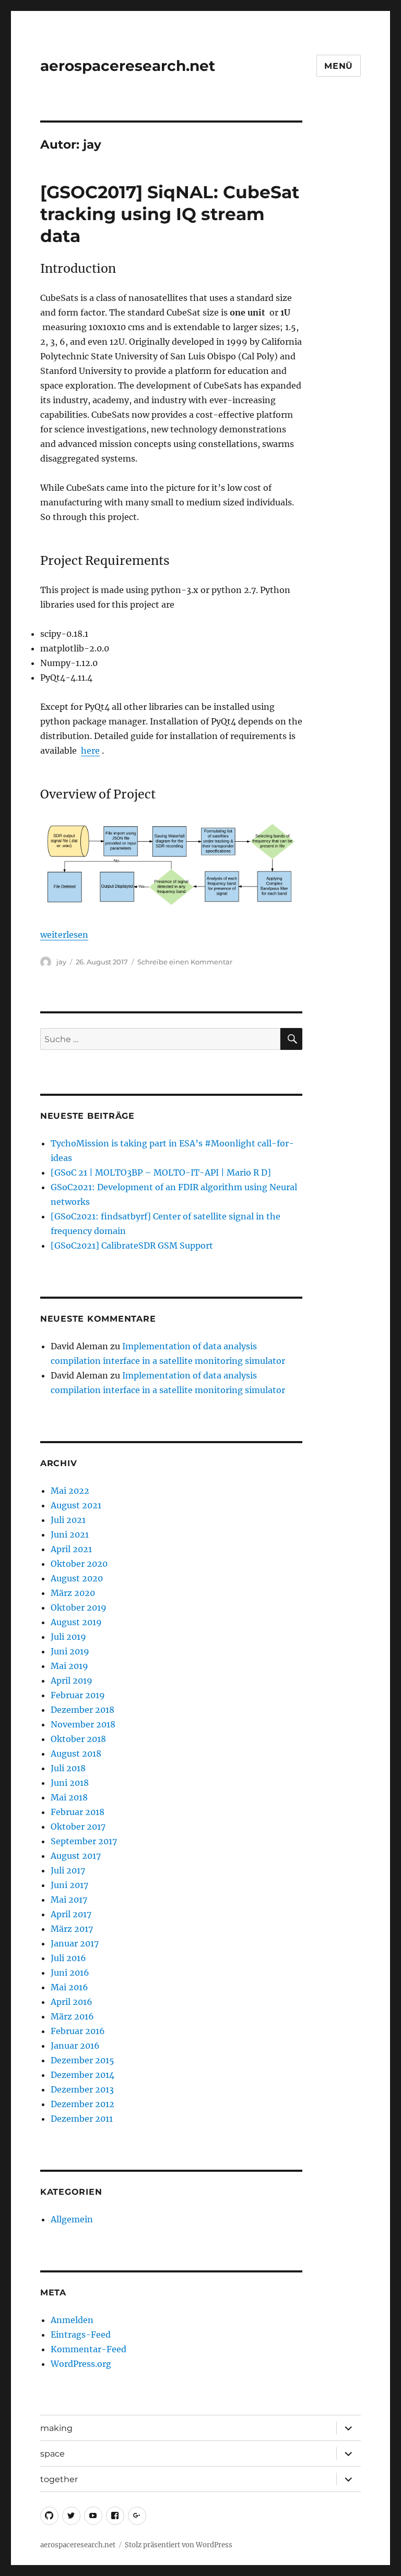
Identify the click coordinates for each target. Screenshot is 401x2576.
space (52, 2454)
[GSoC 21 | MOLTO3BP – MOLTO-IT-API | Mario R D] (161, 1172)
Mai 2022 (70, 1491)
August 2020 (77, 1578)
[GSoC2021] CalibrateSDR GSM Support (132, 1245)
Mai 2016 (69, 1987)
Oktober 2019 (79, 1607)
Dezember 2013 (82, 2089)
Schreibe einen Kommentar (185, 962)
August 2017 (76, 1856)
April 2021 (71, 1549)
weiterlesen (64, 935)
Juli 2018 (68, 1768)
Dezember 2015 (82, 2060)
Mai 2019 (69, 1666)
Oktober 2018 (78, 1739)
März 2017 (72, 1929)
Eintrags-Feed (81, 2335)
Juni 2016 (70, 1973)
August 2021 (76, 1505)
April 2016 (72, 2002)
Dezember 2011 (82, 2119)
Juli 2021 (68, 1520)
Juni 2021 (70, 1534)
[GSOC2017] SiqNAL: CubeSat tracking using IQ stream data (170, 214)
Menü (339, 66)
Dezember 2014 (82, 2075)
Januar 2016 (75, 2046)
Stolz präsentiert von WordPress (179, 2545)
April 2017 (71, 1914)
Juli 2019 (68, 1637)
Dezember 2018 (82, 1710)
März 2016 (72, 2016)
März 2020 (73, 1593)
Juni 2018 (70, 1783)
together (59, 2479)
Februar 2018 (78, 1812)
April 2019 (72, 1680)
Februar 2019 (78, 1695)
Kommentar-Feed (89, 2349)
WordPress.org (81, 2364)
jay (61, 962)
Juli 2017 (68, 1870)
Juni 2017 (69, 1885)
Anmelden (72, 2320)
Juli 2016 (68, 1958)
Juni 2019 (70, 1651)
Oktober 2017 (78, 1827)
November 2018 (83, 1724)
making (56, 2428)
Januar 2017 (75, 1943)
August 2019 (76, 1622)
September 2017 (84, 1841)
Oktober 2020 (79, 1564)
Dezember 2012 (82, 2104)
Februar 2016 (78, 2031)
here (90, 751)
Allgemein (72, 2219)
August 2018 (76, 1753)
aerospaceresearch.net (128, 66)
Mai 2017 (69, 1900)
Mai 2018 (69, 1797)
